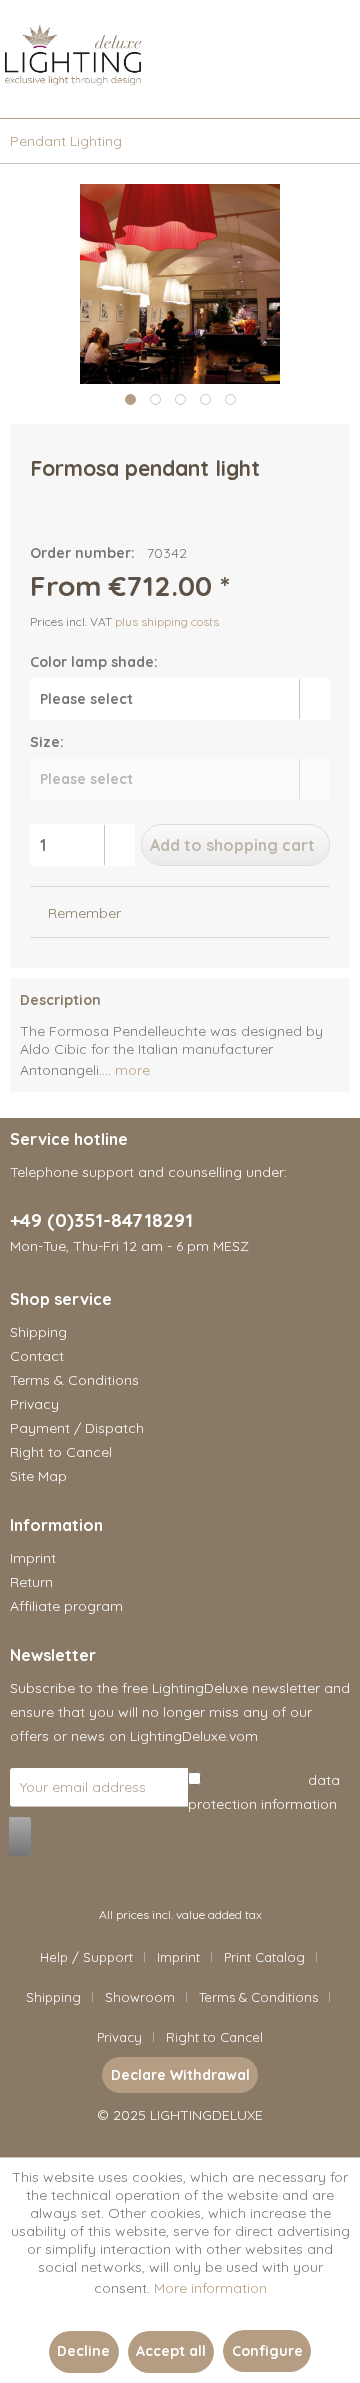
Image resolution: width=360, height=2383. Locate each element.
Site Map (38, 1476)
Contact (37, 1356)
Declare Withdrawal (180, 2075)
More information (210, 2288)
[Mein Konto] (279, 88)
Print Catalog (264, 1957)
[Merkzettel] (230, 88)
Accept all (171, 2351)
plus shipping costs (167, 621)
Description (60, 1000)
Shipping (38, 1332)
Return (31, 1582)
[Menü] (10, 88)
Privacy (34, 1404)
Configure (267, 2351)
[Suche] (181, 88)
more (130, 1070)
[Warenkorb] (328, 88)
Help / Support (86, 1957)
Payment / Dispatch (77, 1428)
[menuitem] (10, 88)
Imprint (33, 1558)
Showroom (140, 1997)
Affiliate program (66, 1606)
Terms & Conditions (74, 1380)
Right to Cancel (61, 1452)
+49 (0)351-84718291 (101, 1220)
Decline (83, 2351)
